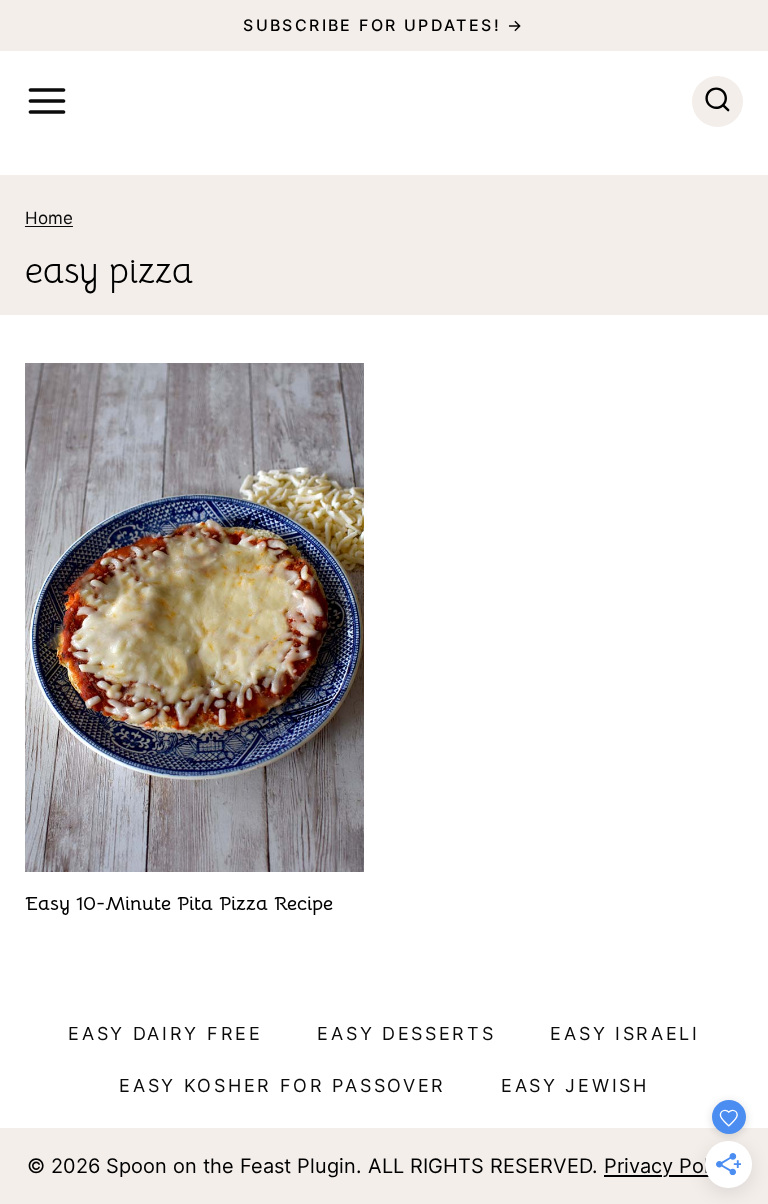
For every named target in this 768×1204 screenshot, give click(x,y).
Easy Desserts (406, 1033)
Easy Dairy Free (165, 1033)
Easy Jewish (575, 1085)
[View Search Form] (717, 101)
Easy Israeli (624, 1033)
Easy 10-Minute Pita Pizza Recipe (179, 903)
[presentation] (194, 617)
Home (49, 218)
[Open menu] (47, 101)
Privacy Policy (669, 1166)
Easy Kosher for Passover (282, 1085)
